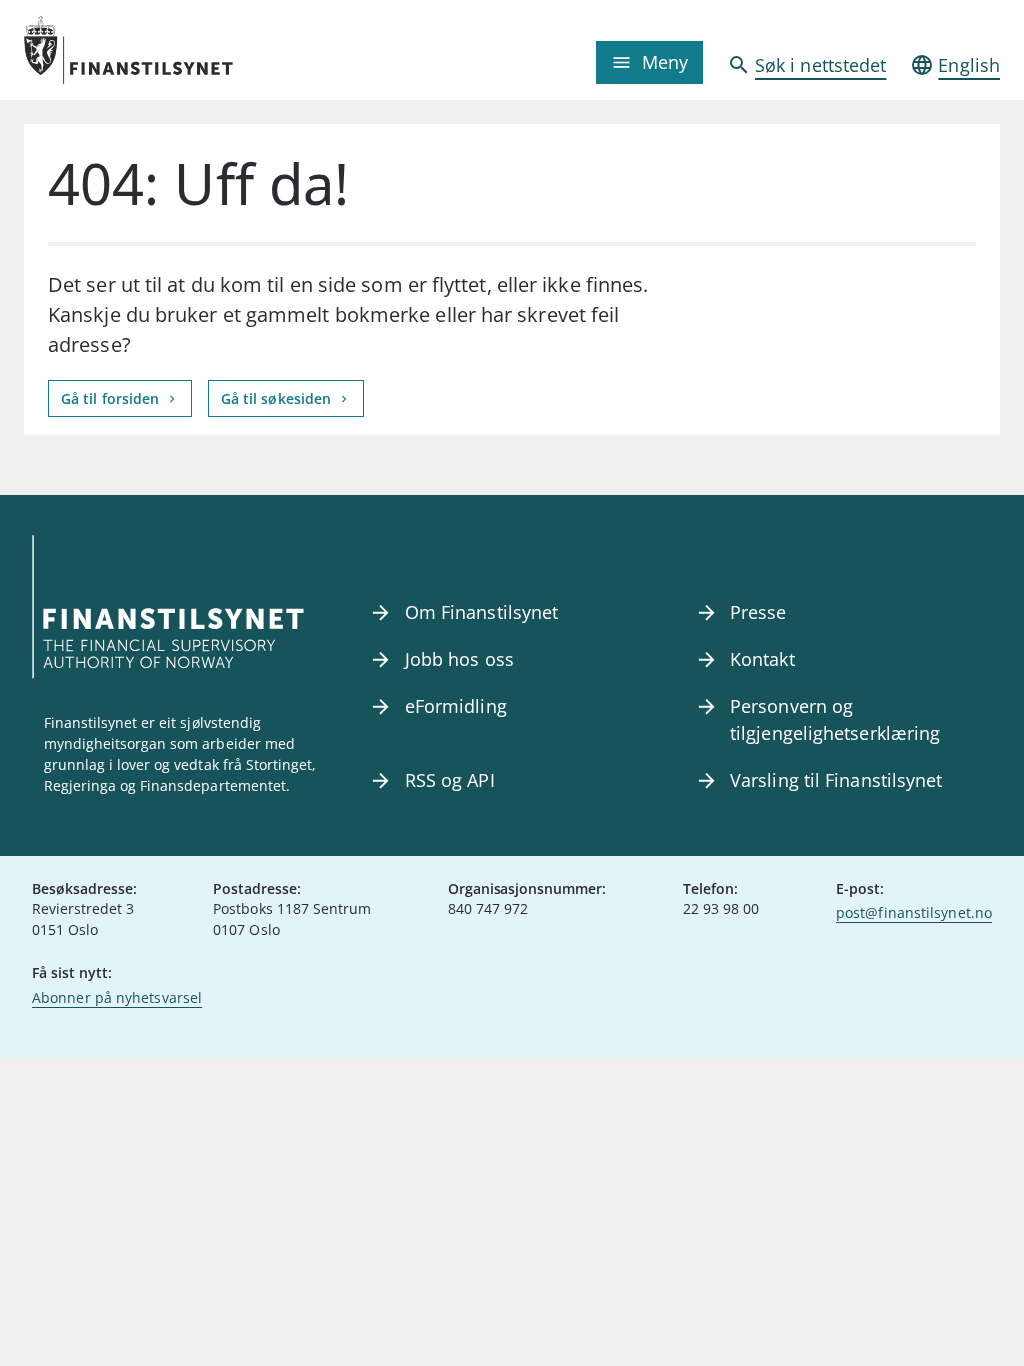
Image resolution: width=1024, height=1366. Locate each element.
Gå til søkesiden (278, 398)
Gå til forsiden (112, 398)
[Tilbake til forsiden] (146, 50)
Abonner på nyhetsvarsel (117, 997)
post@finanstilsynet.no (914, 912)
